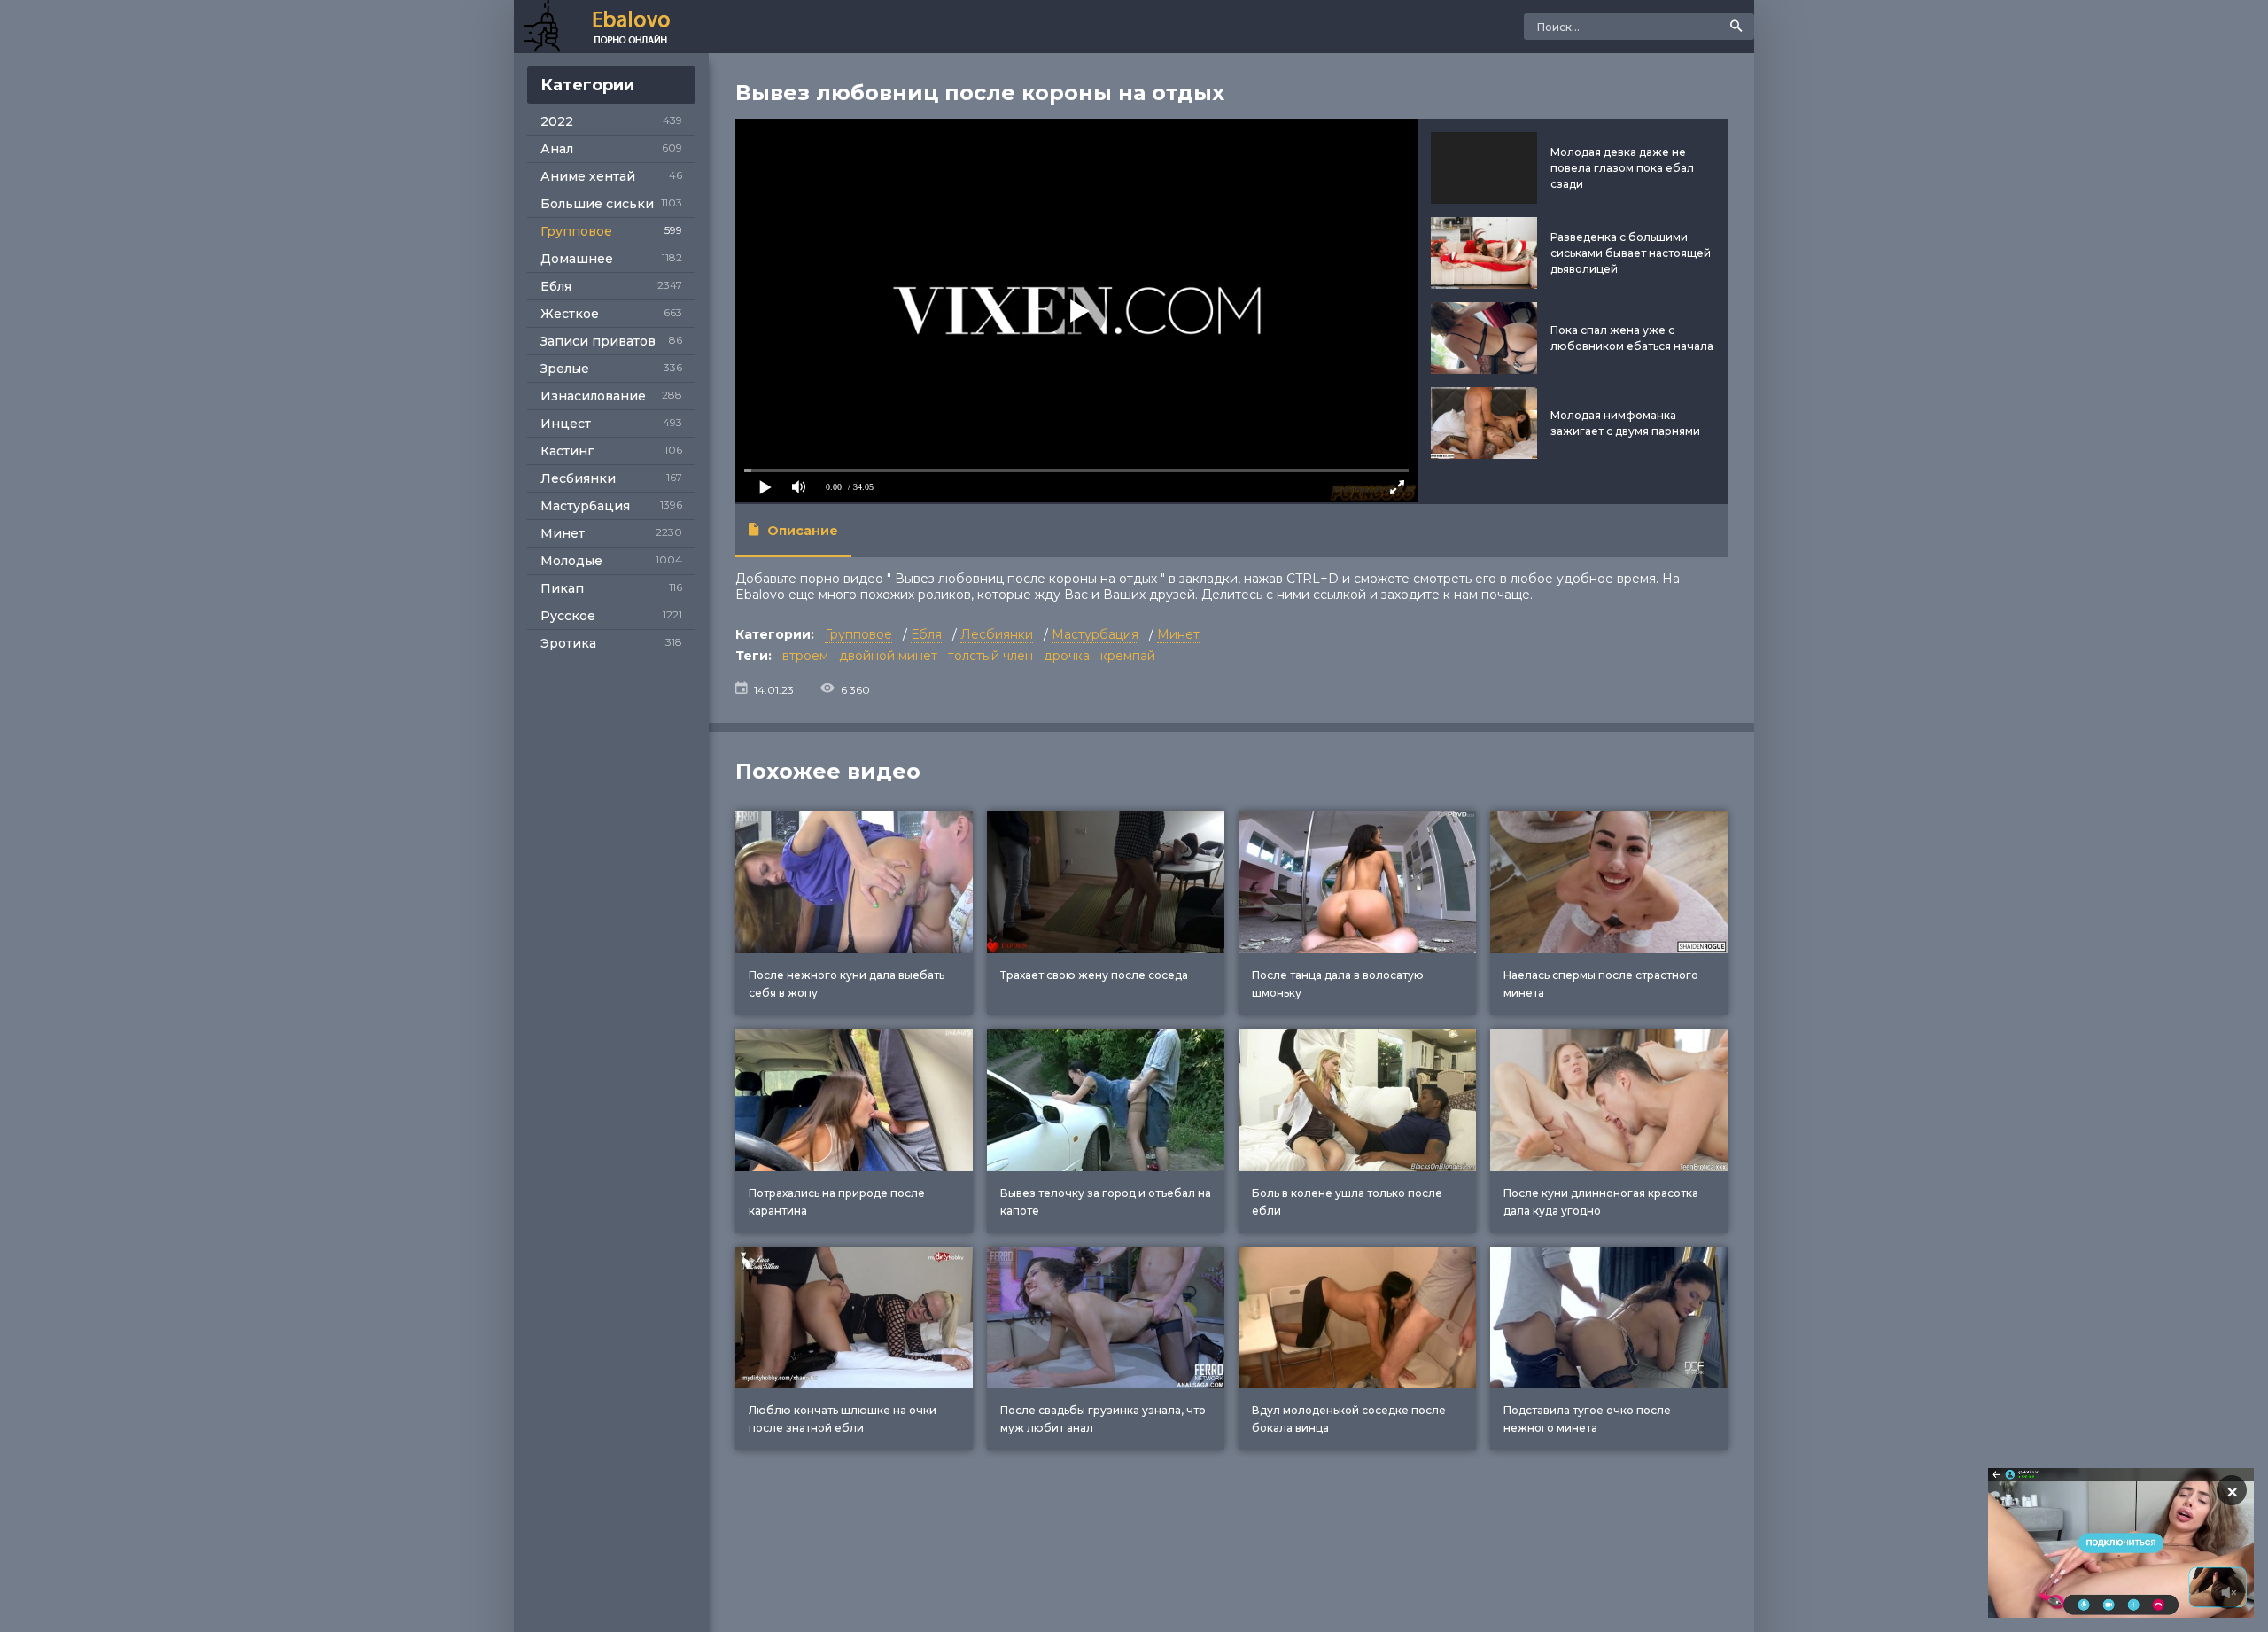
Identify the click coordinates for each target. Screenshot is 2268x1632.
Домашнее (577, 259)
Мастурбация (585, 506)
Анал (557, 149)
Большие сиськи (597, 204)
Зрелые (565, 369)
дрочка (1067, 656)
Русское (568, 616)
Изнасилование (593, 396)
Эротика (568, 643)
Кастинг (567, 451)
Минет (563, 533)
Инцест (566, 424)
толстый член (990, 656)
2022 (557, 121)
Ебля (556, 286)
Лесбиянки (578, 478)
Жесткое (570, 314)
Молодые (571, 561)
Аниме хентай (588, 176)
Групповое (576, 231)
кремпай (1128, 656)
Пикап (562, 588)
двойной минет (888, 656)
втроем (805, 656)
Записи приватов (598, 341)
